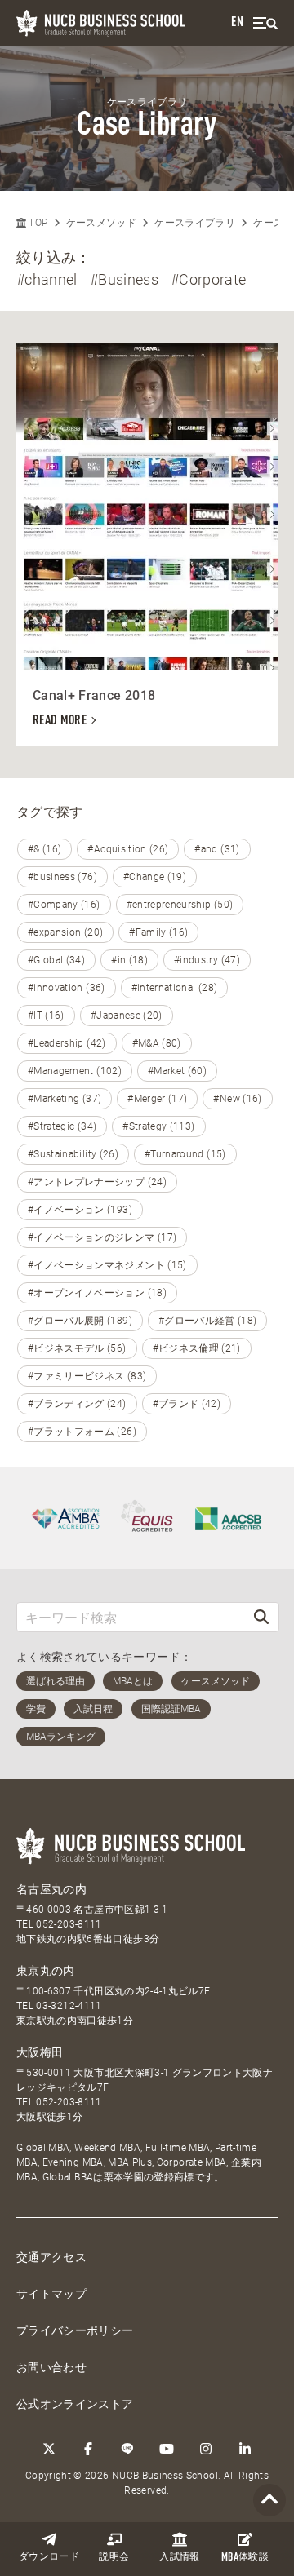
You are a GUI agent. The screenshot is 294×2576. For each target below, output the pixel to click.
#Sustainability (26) (73, 1154)
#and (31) (217, 849)
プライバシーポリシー (75, 2330)
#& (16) (45, 849)
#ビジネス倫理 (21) (197, 1348)
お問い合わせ (51, 2367)
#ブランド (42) (187, 1404)
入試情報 (179, 2557)
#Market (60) (177, 1071)
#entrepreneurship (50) (180, 905)
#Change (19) (155, 877)
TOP (37, 223)
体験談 (245, 2558)
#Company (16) (64, 905)
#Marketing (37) (65, 1099)
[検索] (261, 1617)
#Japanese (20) (127, 1016)
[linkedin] (245, 2449)
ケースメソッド (101, 223)
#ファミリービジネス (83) (87, 1376)
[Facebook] (88, 2449)
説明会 (114, 2557)
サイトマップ (51, 2294)
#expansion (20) (65, 932)
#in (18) (129, 960)
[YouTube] (167, 2449)
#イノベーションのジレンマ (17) (102, 1237)
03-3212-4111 (69, 2006)
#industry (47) (207, 960)
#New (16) (237, 1099)
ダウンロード (49, 2557)
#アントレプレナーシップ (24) (97, 1182)
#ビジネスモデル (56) (77, 1348)
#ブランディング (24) (77, 1404)
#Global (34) (56, 960)
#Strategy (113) (158, 1126)
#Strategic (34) (62, 1126)
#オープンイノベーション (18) (97, 1293)
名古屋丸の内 (51, 1889)
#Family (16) (158, 932)
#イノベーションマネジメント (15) (107, 1265)
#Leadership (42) (67, 1043)
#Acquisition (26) (128, 849)
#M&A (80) (157, 1043)
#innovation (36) (67, 988)
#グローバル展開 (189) (80, 1321)
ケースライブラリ (195, 223)
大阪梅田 (40, 2052)
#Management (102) (75, 1071)
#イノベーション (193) (80, 1210)
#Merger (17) (157, 1099)
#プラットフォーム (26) (82, 1432)
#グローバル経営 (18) (208, 1321)
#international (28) (175, 988)
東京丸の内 (46, 1971)
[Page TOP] (269, 2501)
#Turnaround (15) (185, 1154)
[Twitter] (49, 2449)
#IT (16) (46, 1016)
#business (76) (62, 877)
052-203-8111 (69, 1924)
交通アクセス (51, 2257)
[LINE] (127, 2449)
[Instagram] (206, 2449)
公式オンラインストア (75, 2404)
